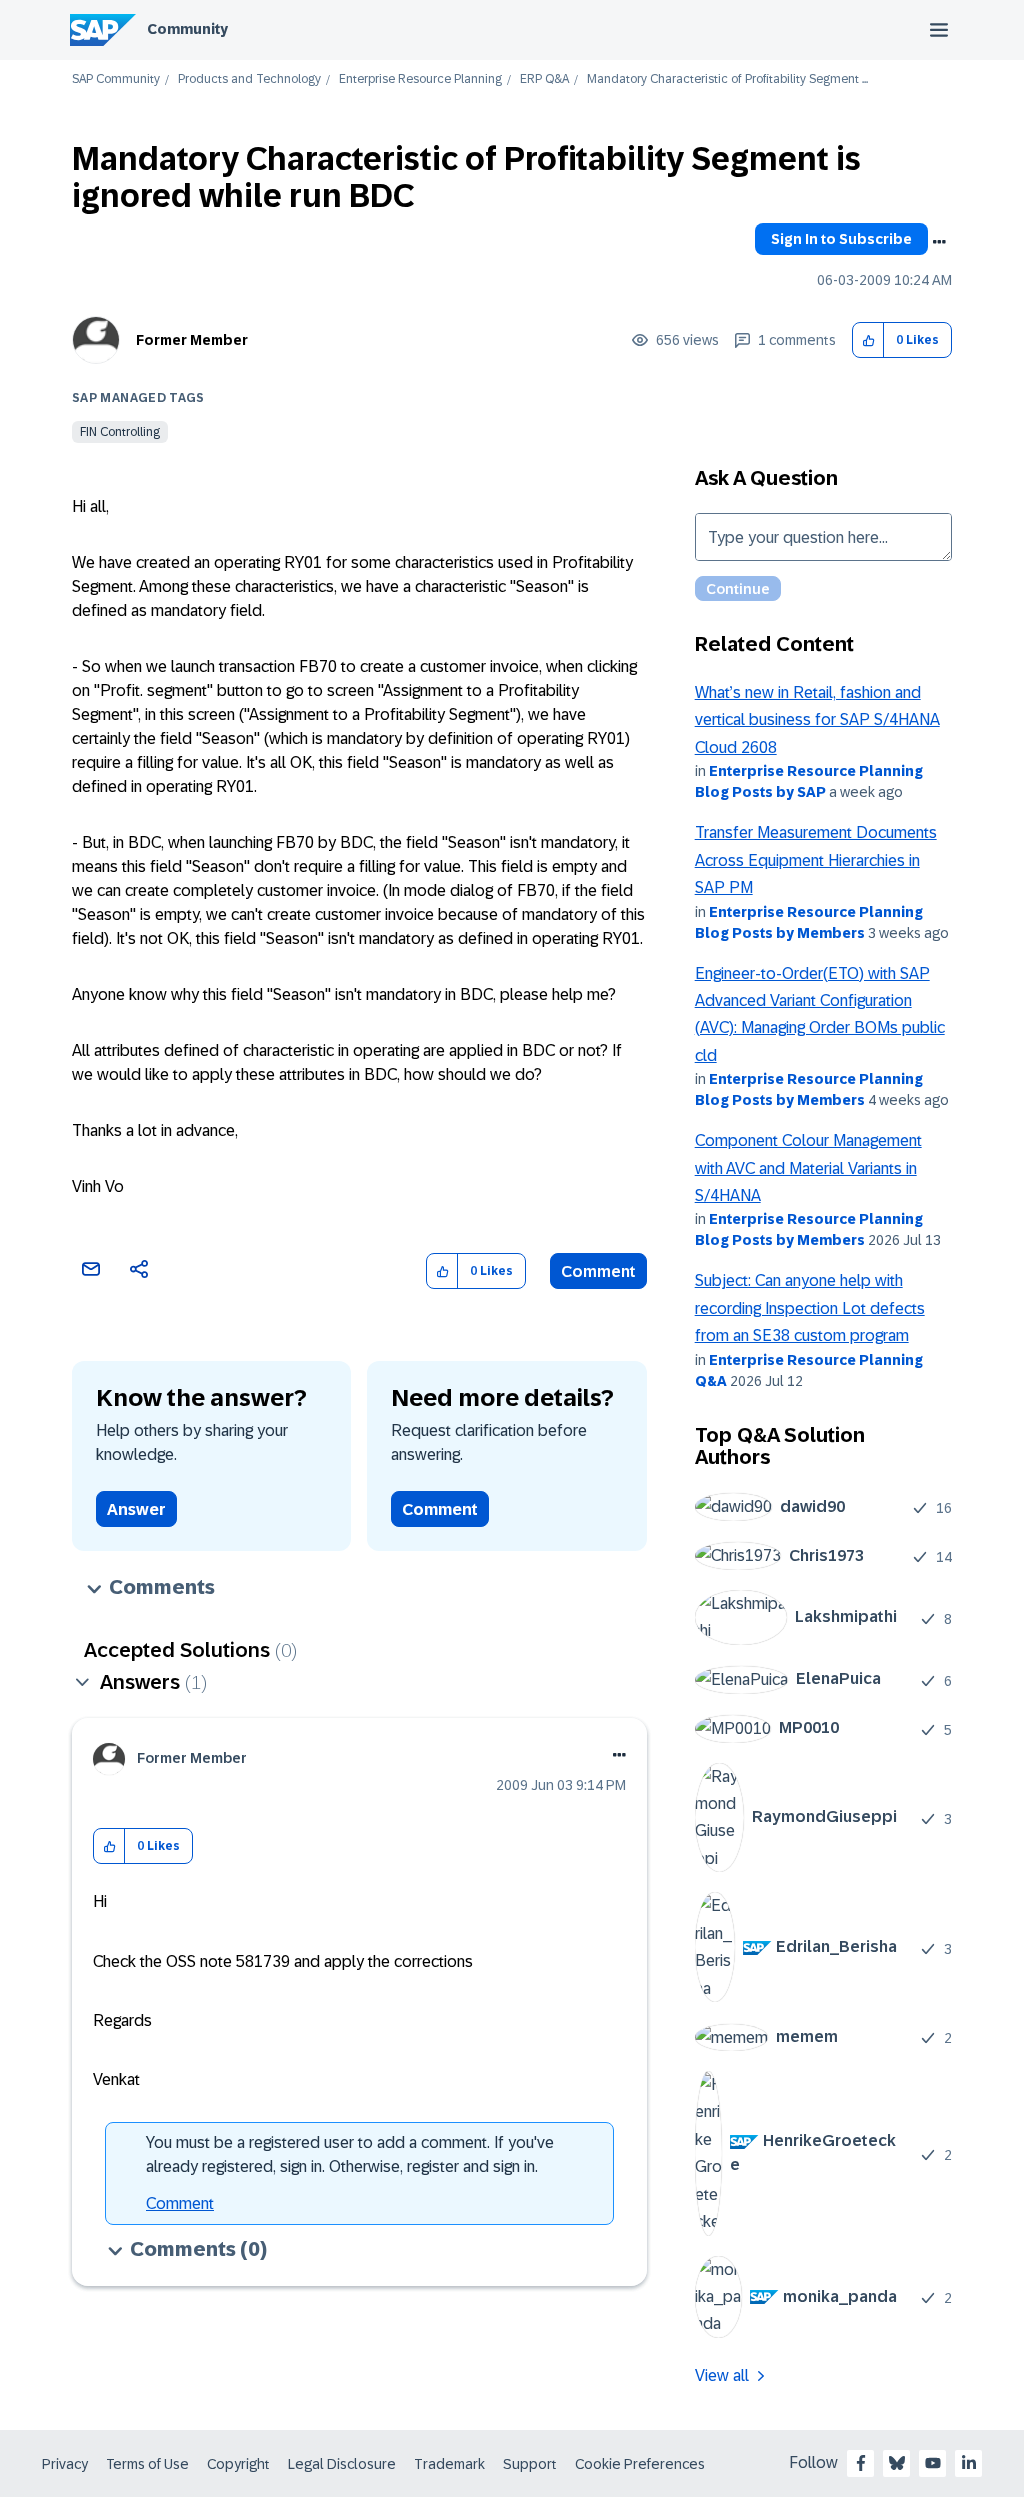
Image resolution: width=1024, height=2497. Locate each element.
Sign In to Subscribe (841, 239)
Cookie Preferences (640, 2464)
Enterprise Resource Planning (420, 79)
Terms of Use (147, 2464)
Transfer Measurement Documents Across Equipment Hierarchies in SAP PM (816, 860)
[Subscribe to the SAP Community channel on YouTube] (933, 2463)
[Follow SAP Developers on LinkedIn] (969, 2463)
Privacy (65, 2464)
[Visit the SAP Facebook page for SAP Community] (861, 2463)
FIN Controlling (120, 432)
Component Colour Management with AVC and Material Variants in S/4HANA (808, 1168)
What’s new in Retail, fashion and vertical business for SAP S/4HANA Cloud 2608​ (817, 720)
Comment (598, 1271)
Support (530, 2464)
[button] (868, 340)
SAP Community (116, 79)
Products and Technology (249, 79)
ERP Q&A (544, 79)
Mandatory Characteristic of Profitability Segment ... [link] (727, 79)
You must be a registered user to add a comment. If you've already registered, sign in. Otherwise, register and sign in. (350, 2154)
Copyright (238, 2464)
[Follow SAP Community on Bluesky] (897, 2463)
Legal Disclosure (342, 2464)
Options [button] (939, 242)
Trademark (449, 2464)
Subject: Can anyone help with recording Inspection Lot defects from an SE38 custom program (810, 1308)
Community (187, 29)
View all (722, 2375)
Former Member (192, 340)
